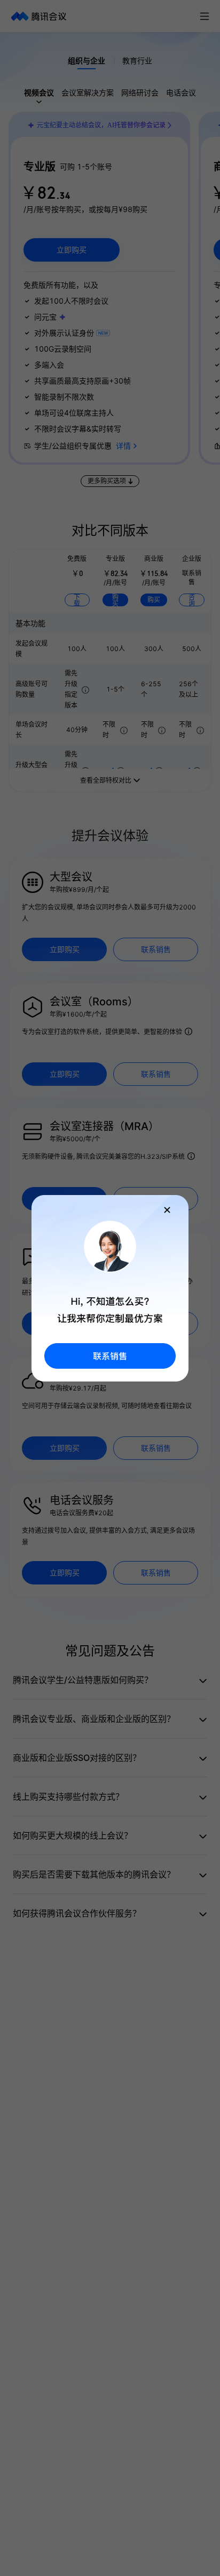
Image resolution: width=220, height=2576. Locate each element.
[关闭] (167, 1210)
